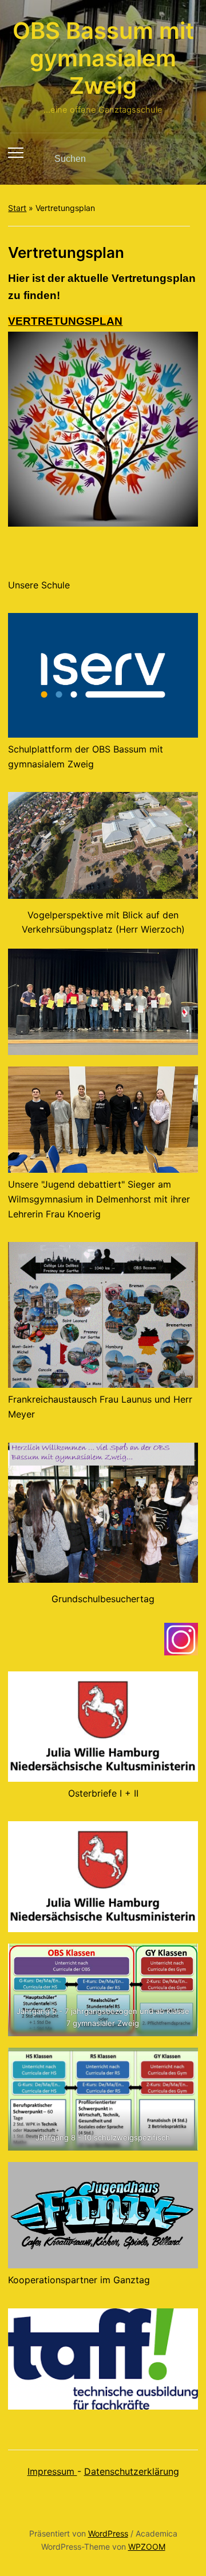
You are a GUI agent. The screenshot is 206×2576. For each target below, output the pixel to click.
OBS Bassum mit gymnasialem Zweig (103, 58)
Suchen (180, 159)
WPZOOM (147, 2547)
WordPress (108, 2533)
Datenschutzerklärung (132, 2471)
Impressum (52, 2471)
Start (17, 208)
